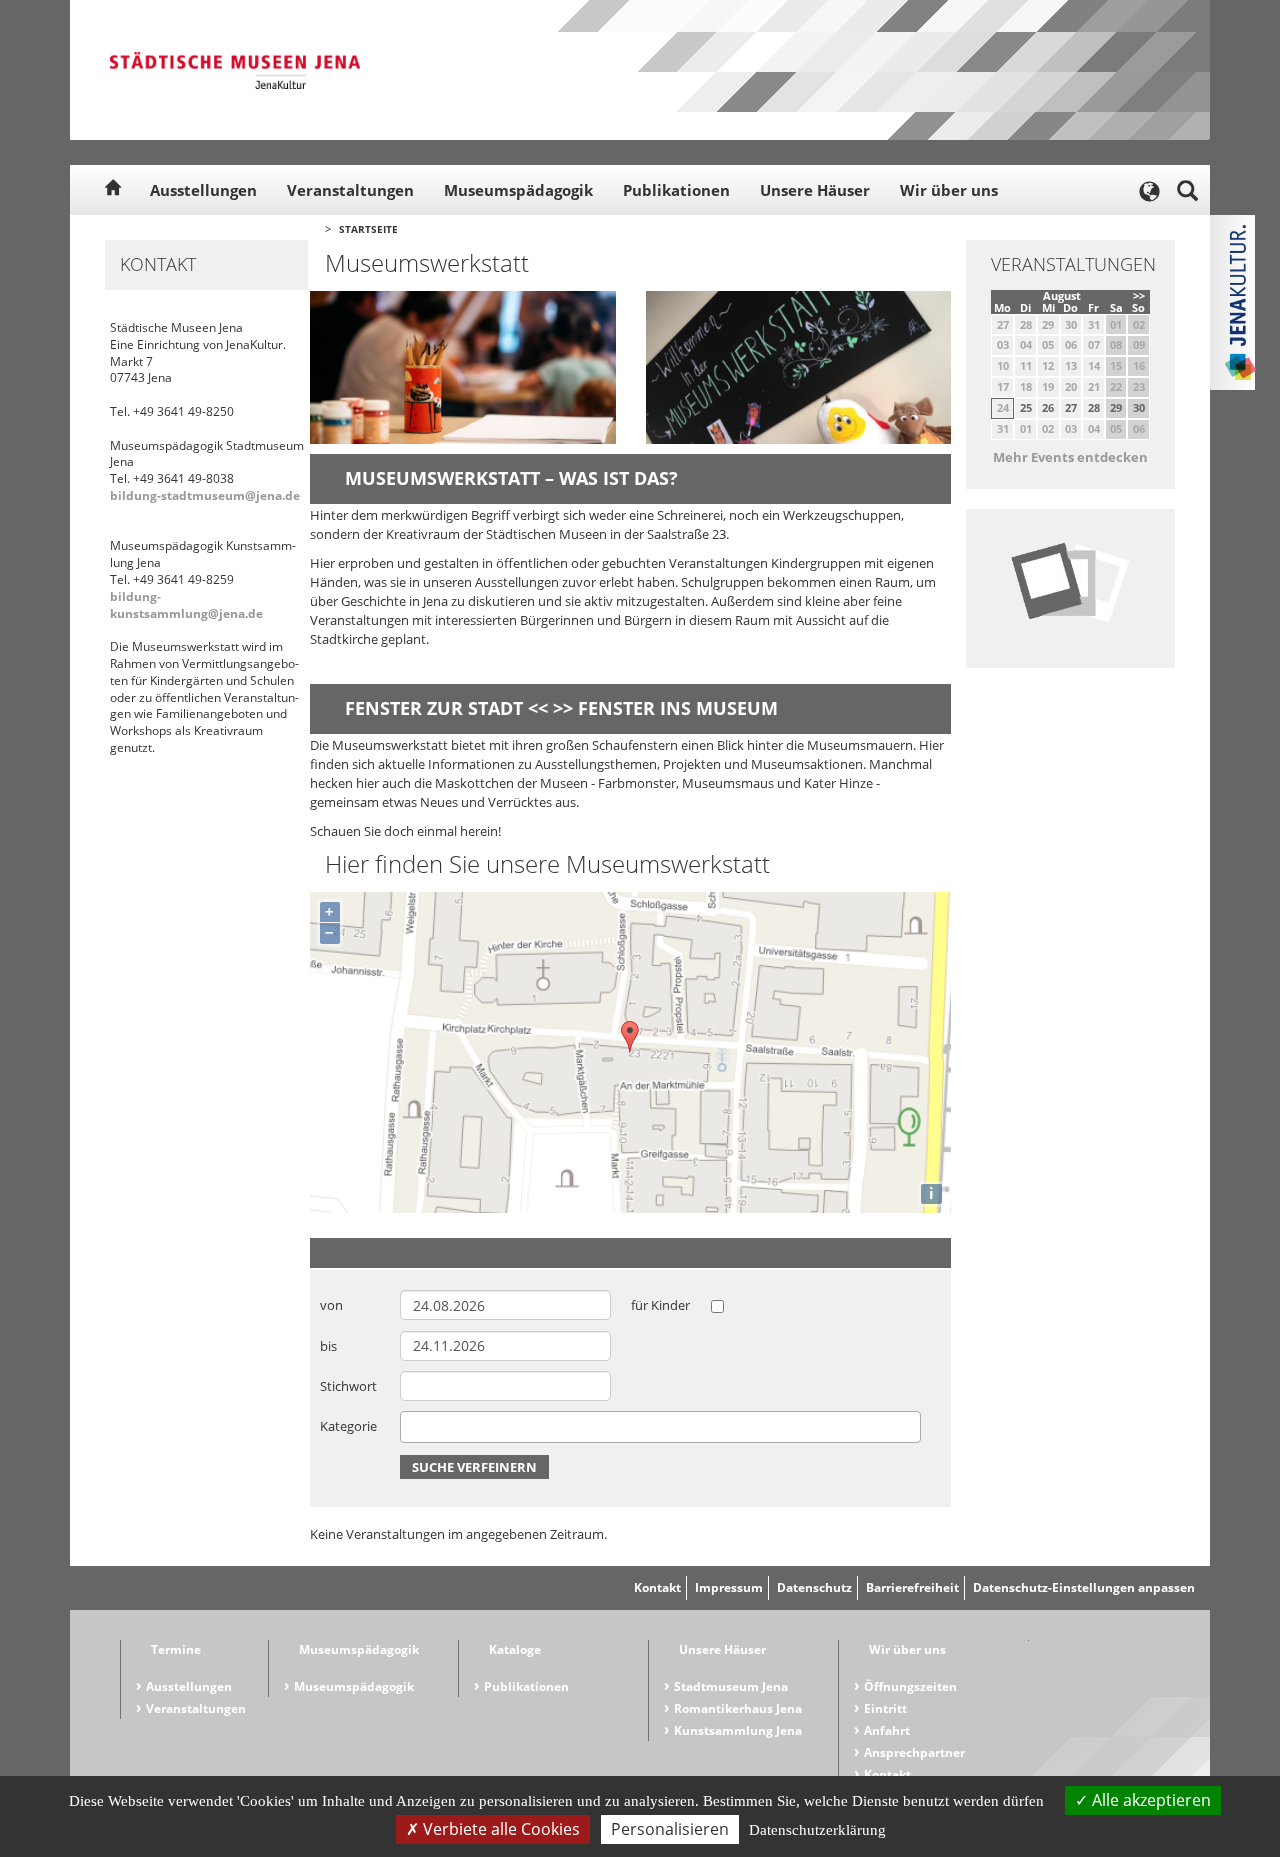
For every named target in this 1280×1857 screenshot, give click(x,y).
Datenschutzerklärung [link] (817, 1830)
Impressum (729, 1587)
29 (1116, 407)
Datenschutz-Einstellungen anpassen (1084, 1587)
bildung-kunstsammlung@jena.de (186, 605)
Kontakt (657, 1587)
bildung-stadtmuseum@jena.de (205, 495)
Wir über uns (949, 190)
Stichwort (348, 1386)
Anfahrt (887, 1730)
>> (1139, 295)
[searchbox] (411, 1426)
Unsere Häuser (815, 190)
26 (1048, 407)
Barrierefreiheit (912, 1587)
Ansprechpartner (914, 1752)
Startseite (368, 229)
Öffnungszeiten (910, 1686)
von (331, 1305)
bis (328, 1346)
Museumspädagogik (518, 190)
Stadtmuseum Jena (731, 1686)
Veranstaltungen (350, 190)
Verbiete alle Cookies (499, 1829)
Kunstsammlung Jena (738, 1730)
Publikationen (676, 190)
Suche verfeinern (474, 1467)
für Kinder (660, 1305)
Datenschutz (814, 1587)
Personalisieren (670, 1829)
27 (1071, 407)
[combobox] (660, 1427)
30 (1139, 407)
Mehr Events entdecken (1070, 457)
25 (1026, 407)
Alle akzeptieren (1149, 1800)
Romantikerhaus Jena (738, 1708)
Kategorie (348, 1426)
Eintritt (885, 1708)
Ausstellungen (203, 190)
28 (1094, 407)
